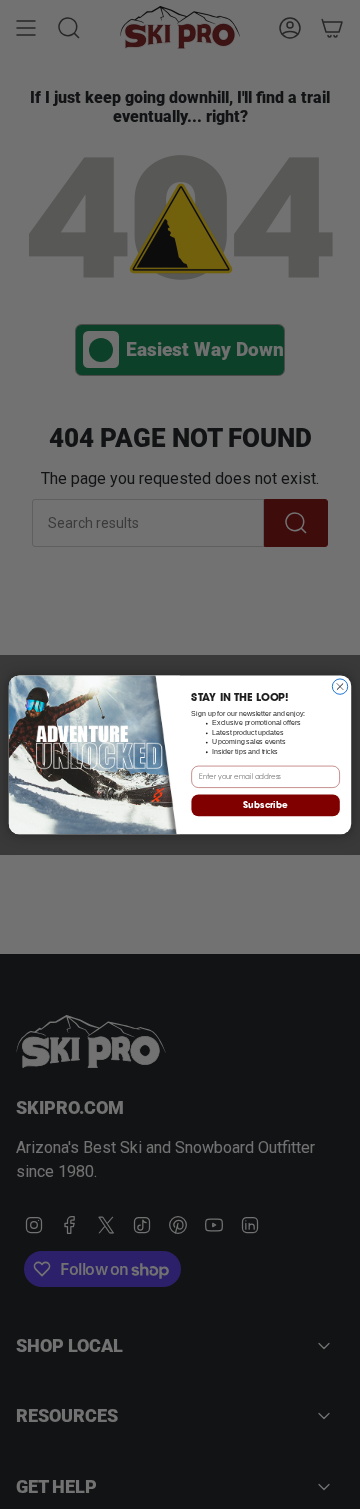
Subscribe (265, 805)
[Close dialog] (339, 686)
